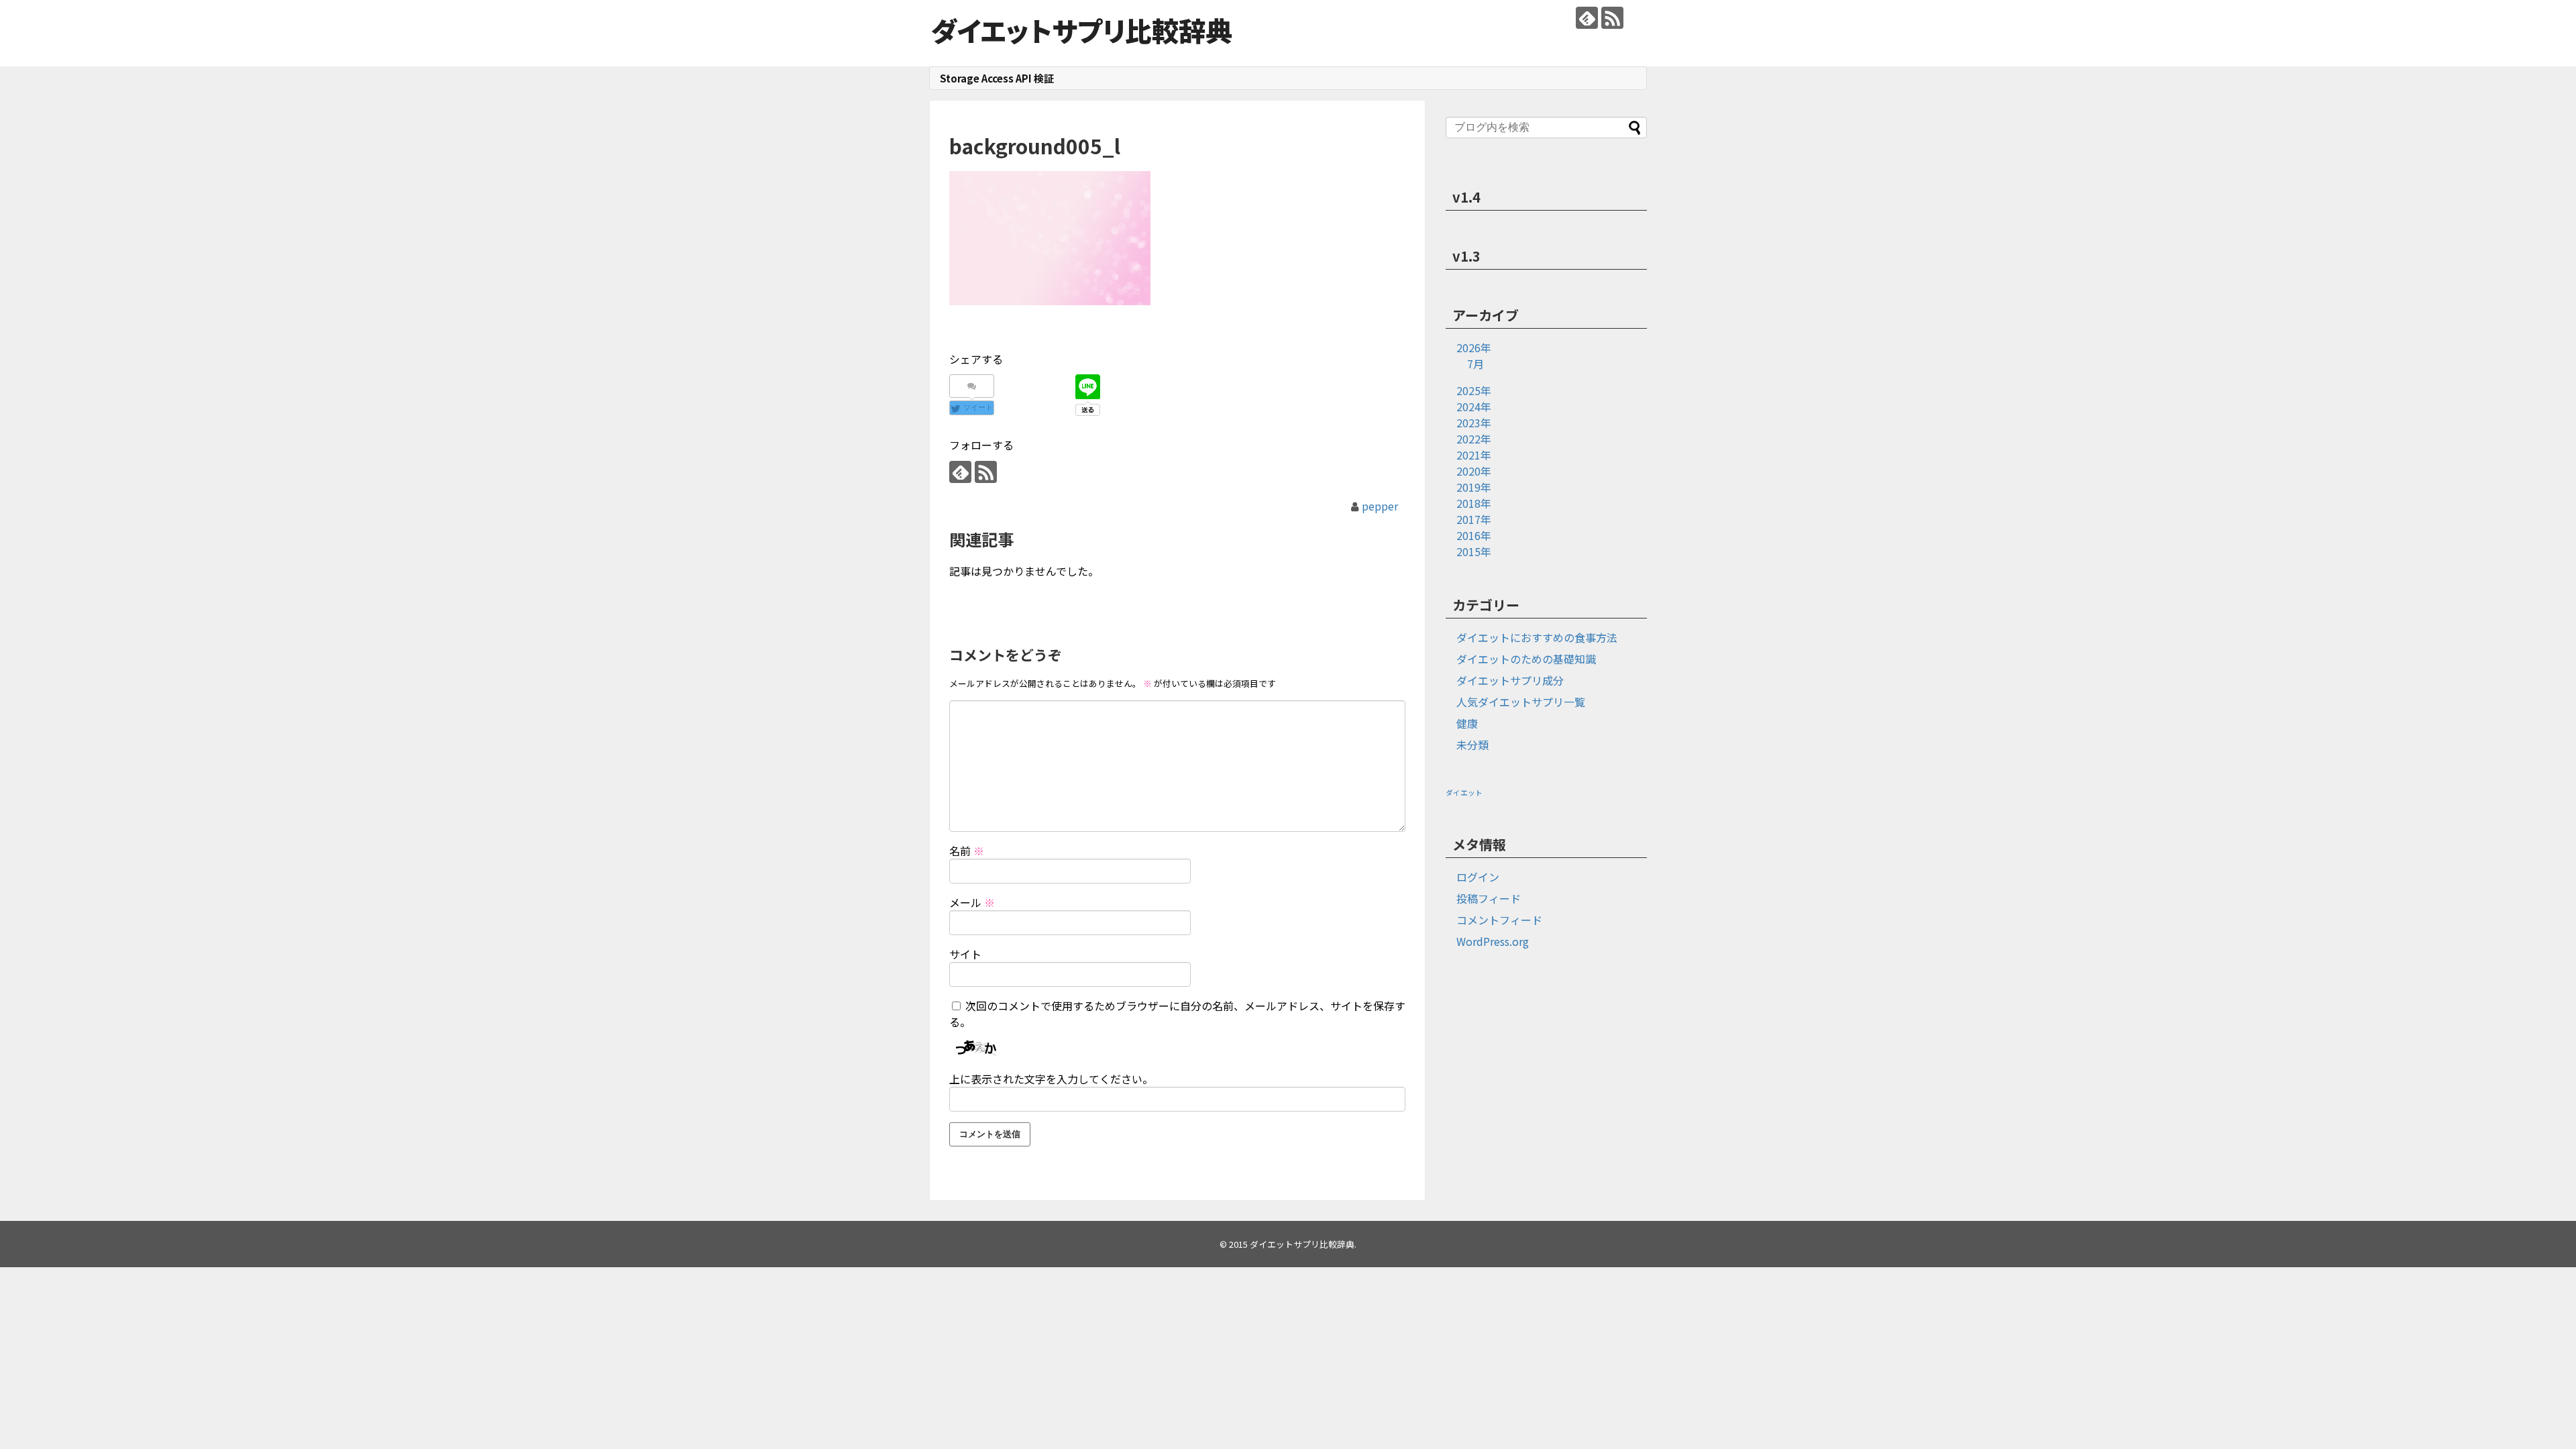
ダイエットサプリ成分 (1510, 680)
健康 (1467, 723)
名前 (967, 851)
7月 (1475, 364)
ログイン (1478, 877)
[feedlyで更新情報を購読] (1587, 18)
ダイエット (1464, 793)
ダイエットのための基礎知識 (1526, 659)
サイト (965, 954)
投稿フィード (1489, 898)
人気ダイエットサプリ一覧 (1521, 702)
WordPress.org (1493, 941)
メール (972, 902)
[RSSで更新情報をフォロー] (1612, 18)
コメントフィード (1499, 920)
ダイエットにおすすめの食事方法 (1537, 637)
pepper (1380, 506)
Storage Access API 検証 (997, 78)
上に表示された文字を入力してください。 (1051, 1079)
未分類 (1472, 745)
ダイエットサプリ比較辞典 (1082, 30)
